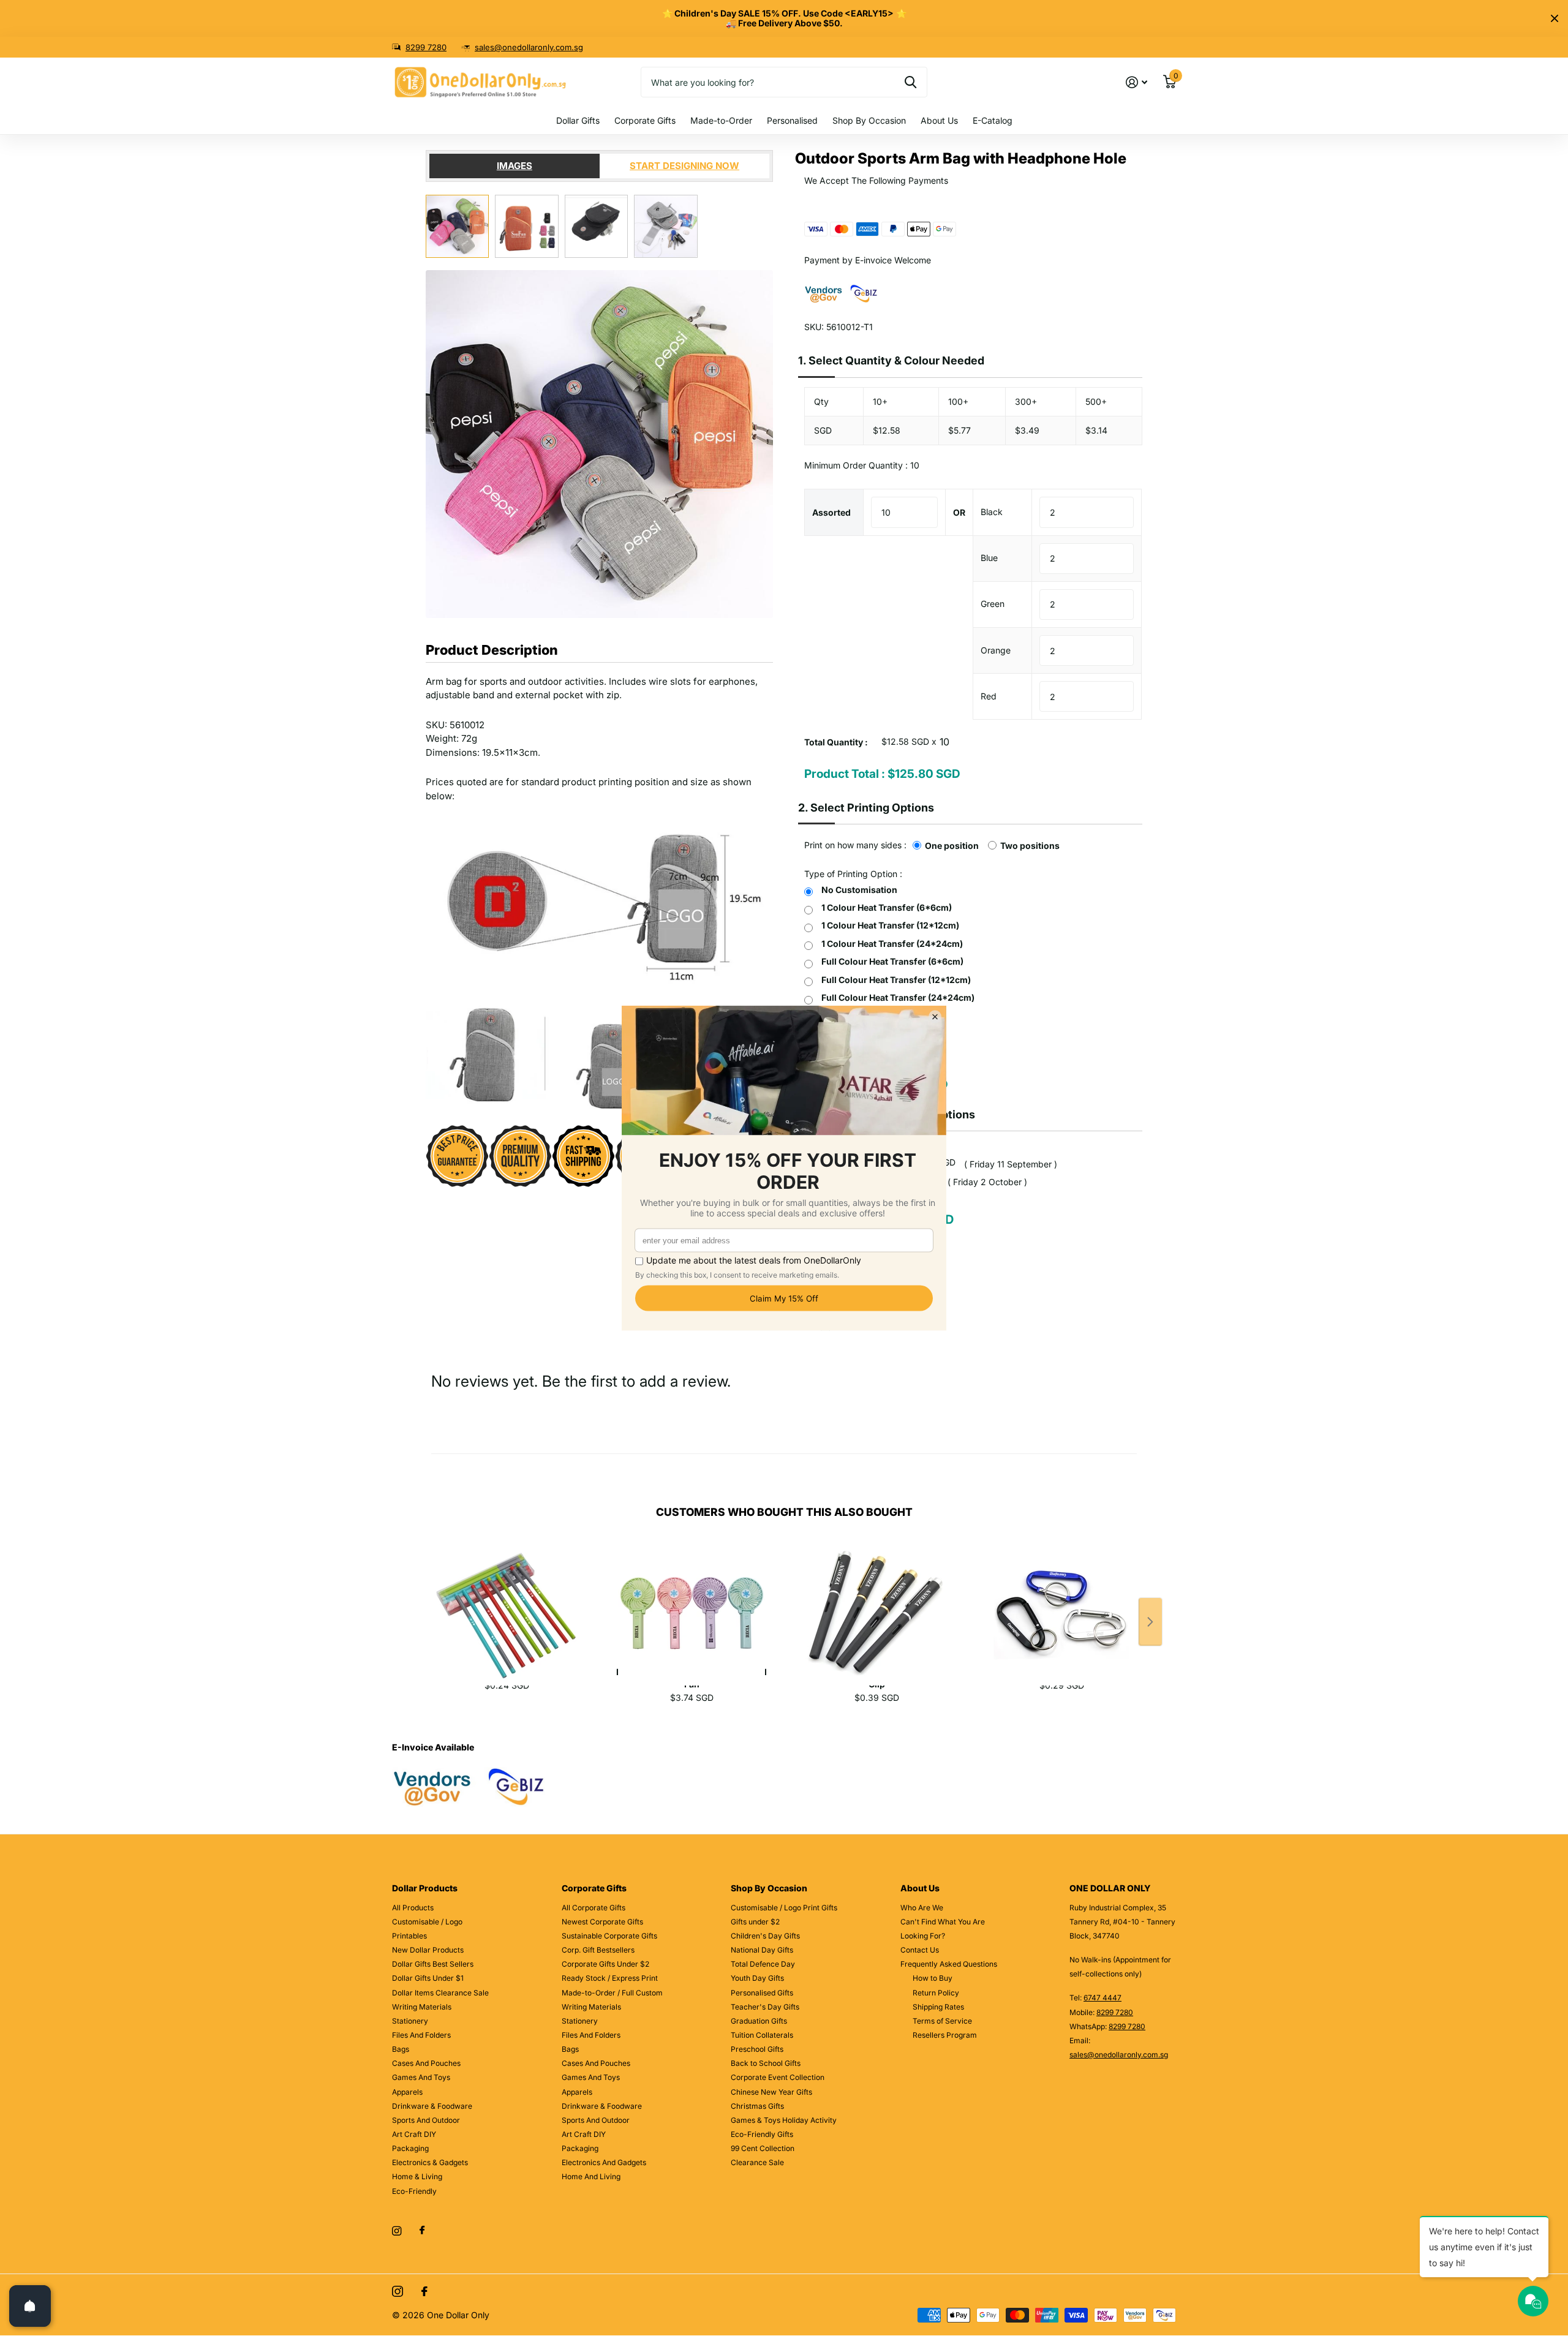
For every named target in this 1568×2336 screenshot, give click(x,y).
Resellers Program (945, 2035)
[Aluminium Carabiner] (1061, 1600)
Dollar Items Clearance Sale (440, 1993)
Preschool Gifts (757, 2049)
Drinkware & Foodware (432, 2106)
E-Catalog (993, 120)
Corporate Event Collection (778, 2077)
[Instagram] (397, 2231)
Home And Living (591, 2176)
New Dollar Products (428, 1950)
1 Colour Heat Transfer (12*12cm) (890, 925)
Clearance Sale (757, 2162)
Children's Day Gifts (765, 1936)
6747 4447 (1102, 1998)
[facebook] (422, 2231)
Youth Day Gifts (757, 1978)
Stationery (410, 2021)
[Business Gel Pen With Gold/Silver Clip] (876, 1600)
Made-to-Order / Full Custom (612, 1993)
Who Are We (922, 1908)
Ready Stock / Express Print (610, 1978)
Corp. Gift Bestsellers (598, 1950)
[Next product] (1150, 1622)
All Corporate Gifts (594, 1908)
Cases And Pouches (426, 2063)
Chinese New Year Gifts (771, 2092)
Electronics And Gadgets (604, 2162)
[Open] (30, 2306)
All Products (413, 1908)
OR (959, 512)
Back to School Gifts (766, 2063)
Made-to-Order (721, 120)
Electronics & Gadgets (430, 2162)
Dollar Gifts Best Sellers (433, 1964)
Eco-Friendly (414, 2191)
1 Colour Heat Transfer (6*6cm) (887, 907)
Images (514, 166)
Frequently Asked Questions (949, 1964)
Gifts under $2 (755, 1922)
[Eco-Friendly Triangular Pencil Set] (507, 1600)
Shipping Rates (938, 2007)
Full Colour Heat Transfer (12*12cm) (896, 980)
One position (952, 846)
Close (1555, 18)
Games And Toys (421, 2077)
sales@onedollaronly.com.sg (529, 47)
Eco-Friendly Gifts (762, 2134)
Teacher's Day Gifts (765, 2007)
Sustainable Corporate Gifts (609, 1936)
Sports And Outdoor (426, 2120)
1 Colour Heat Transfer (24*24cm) (892, 944)
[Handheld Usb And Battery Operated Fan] (692, 1600)
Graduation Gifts (759, 2021)
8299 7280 (426, 47)
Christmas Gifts (757, 2106)
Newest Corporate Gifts (602, 1922)
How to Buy (933, 1978)
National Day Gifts (762, 1950)
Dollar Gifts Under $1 (428, 1978)
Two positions (1030, 846)
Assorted (831, 512)
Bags (401, 2049)
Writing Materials (422, 2007)
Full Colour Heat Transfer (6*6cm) (892, 961)
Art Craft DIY (414, 2134)
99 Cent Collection (763, 2148)
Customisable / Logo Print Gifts (784, 1908)
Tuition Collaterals (762, 2035)
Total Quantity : (836, 742)
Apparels (407, 2092)
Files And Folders (421, 2035)
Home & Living (417, 2176)
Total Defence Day (763, 1964)
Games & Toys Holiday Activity (784, 2120)
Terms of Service (942, 2021)
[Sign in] (1136, 82)
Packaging (410, 2148)
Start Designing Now (684, 166)
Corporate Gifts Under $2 (605, 1964)
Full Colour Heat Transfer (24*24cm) (898, 997)
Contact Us (920, 1950)
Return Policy (936, 1993)
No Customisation (859, 890)
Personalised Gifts (762, 1993)
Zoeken (910, 82)
